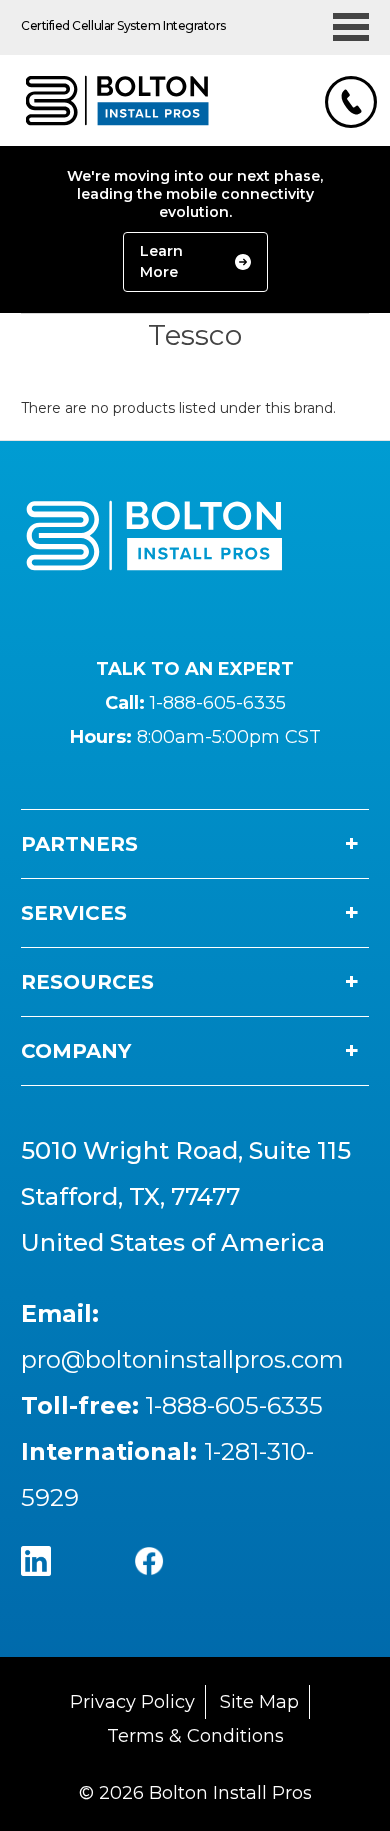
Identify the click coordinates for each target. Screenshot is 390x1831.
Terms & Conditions (195, 1736)
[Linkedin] (55, 1580)
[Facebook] (168, 1580)
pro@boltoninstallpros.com (182, 1359)
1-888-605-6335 (218, 703)
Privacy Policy (132, 1702)
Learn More (161, 261)
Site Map (259, 1702)
